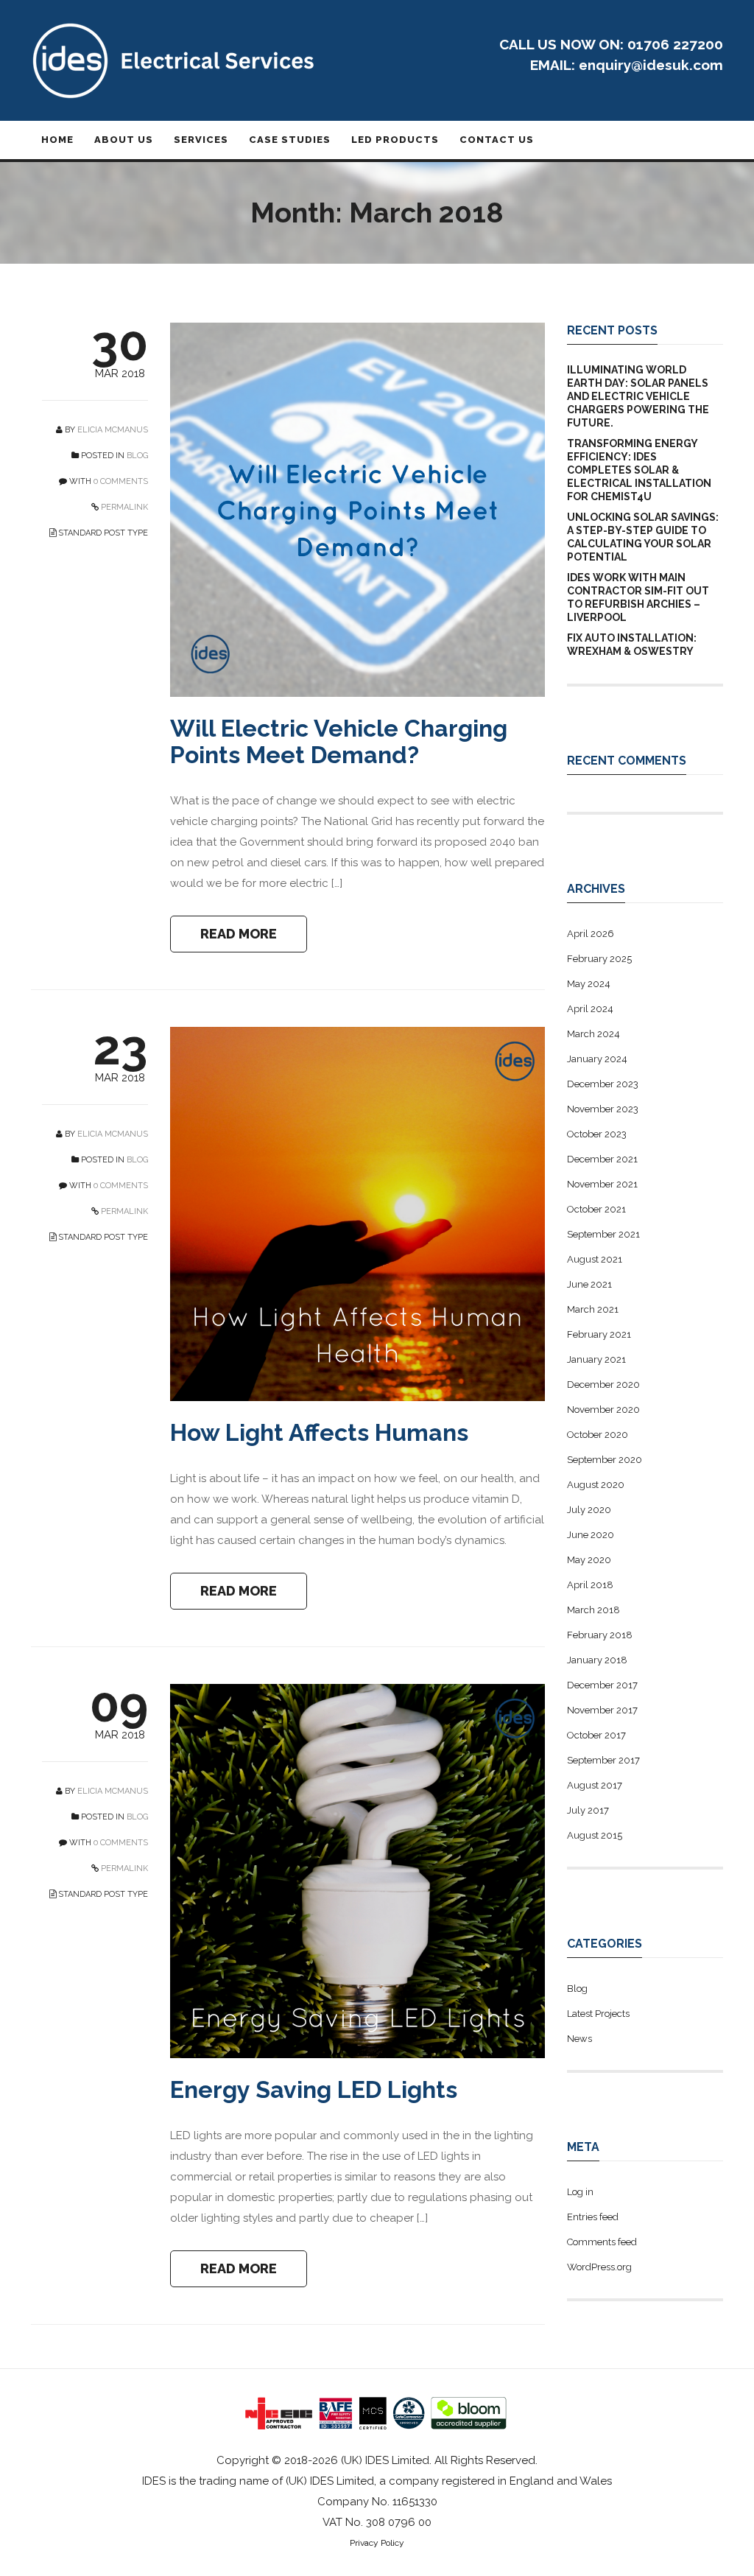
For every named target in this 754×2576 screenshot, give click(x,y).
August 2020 (596, 1485)
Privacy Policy (377, 2543)
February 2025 (599, 959)
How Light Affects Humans (319, 1432)
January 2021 (596, 1359)
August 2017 (595, 1785)
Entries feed (593, 2217)
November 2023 (603, 1109)
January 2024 (597, 1059)
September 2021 (603, 1234)
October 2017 (596, 1735)
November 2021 (602, 1184)
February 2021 (599, 1334)
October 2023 (597, 1134)
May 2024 (589, 984)
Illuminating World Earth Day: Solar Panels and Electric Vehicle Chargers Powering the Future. (638, 396)
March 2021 (593, 1309)
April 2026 (591, 934)
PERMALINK (123, 507)
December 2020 (603, 1384)
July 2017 (588, 1810)
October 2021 (596, 1209)
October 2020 (598, 1435)
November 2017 (602, 1710)
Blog (137, 456)
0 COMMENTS (121, 481)
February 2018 (600, 1635)
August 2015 (595, 1835)
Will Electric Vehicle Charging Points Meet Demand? (339, 741)
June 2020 (591, 1535)
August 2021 (595, 1259)
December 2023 (603, 1084)
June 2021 (589, 1284)
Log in (580, 2192)
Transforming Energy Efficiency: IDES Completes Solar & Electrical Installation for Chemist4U (639, 470)
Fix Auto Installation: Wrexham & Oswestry (632, 645)
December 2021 (602, 1159)
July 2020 (589, 1510)
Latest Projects (598, 2014)
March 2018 (593, 1610)
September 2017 (603, 1760)
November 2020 (603, 1410)
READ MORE (239, 934)
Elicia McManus (113, 430)
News (579, 2039)
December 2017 (602, 1685)
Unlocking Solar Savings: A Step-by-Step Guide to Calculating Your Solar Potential (643, 537)
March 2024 (593, 1034)
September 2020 (605, 1460)
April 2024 (590, 1009)
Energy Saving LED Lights (314, 2089)
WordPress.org (599, 2267)
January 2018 (597, 1660)
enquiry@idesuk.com (651, 65)
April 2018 (590, 1585)
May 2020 (589, 1560)
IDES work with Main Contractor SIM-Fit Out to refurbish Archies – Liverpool (638, 597)
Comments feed (602, 2242)
